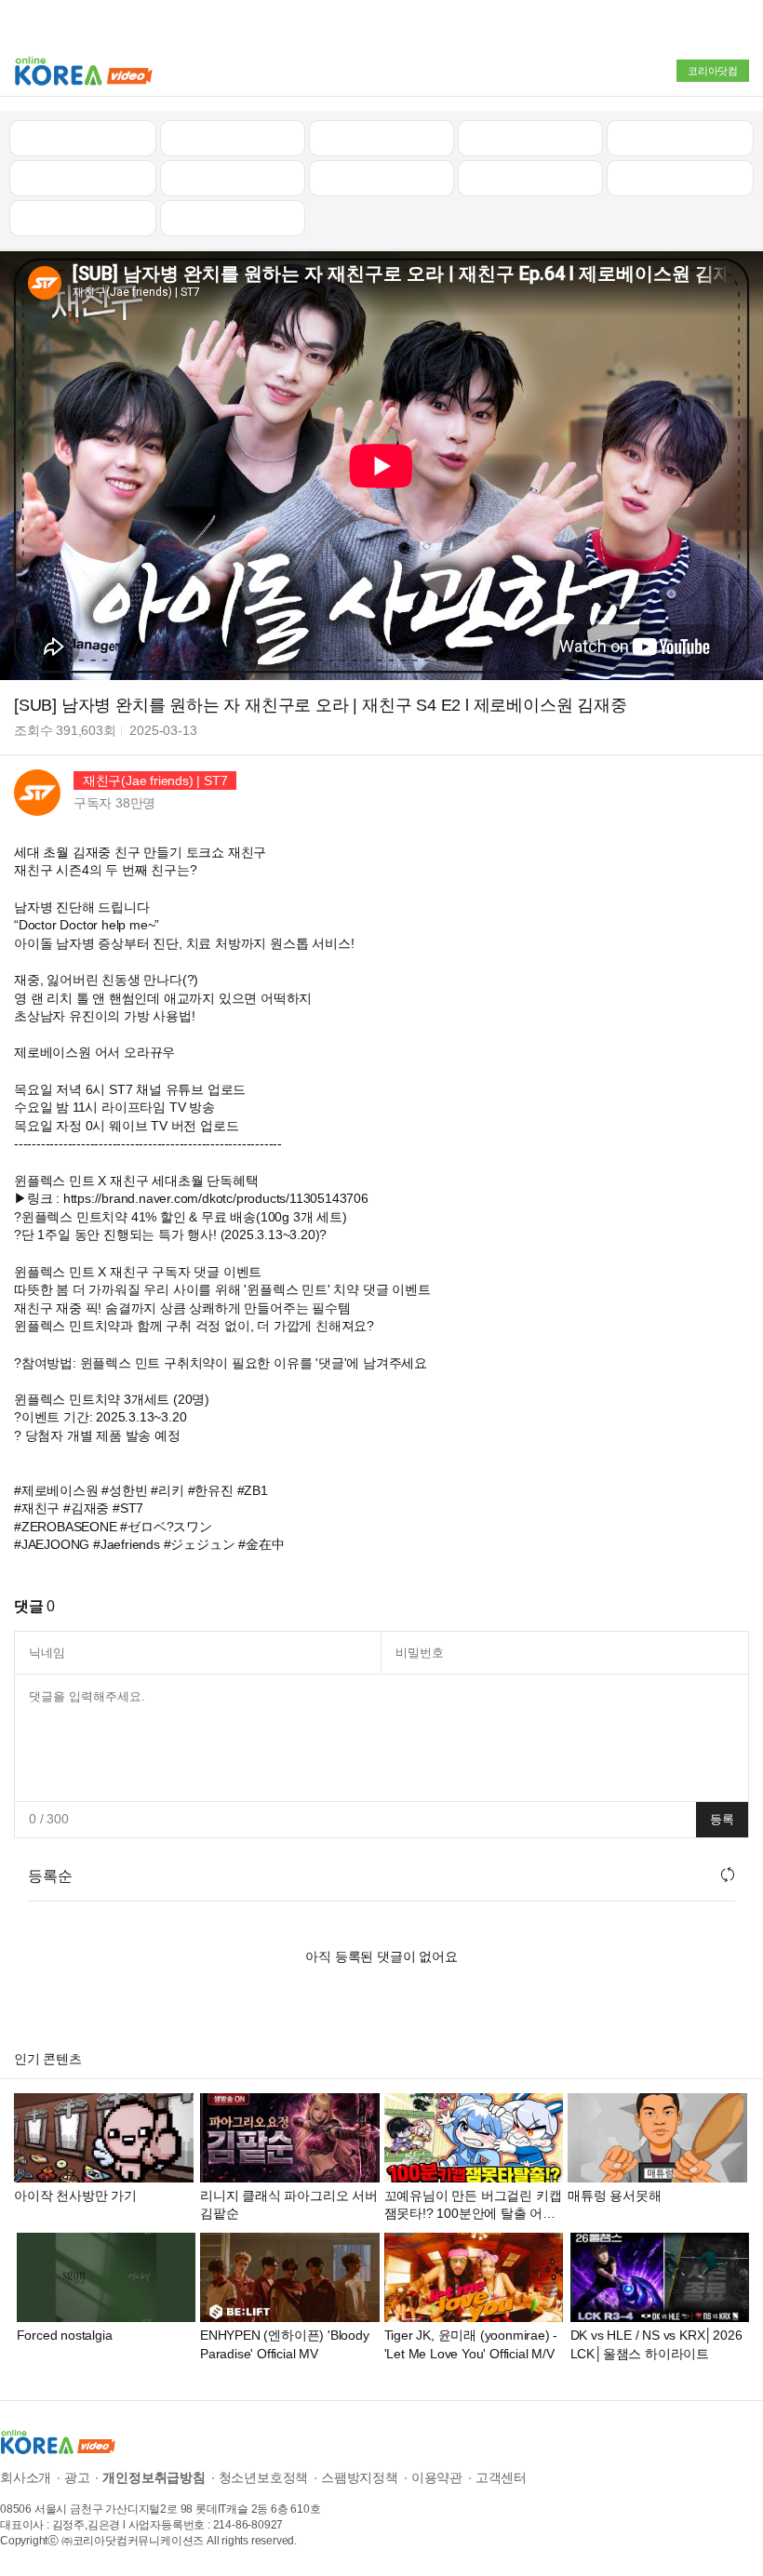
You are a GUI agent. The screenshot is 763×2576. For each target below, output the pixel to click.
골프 (680, 138)
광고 (77, 2477)
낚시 (83, 178)
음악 (233, 218)
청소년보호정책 (264, 2477)
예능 (381, 178)
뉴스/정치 (381, 138)
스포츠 (680, 178)
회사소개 (26, 2477)
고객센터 (501, 2477)
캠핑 (233, 178)
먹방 (83, 218)
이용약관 (437, 2477)
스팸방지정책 (360, 2477)
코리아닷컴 (713, 71)
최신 (83, 138)
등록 (722, 1819)
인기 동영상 (233, 138)
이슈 (530, 178)
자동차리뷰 (530, 138)
